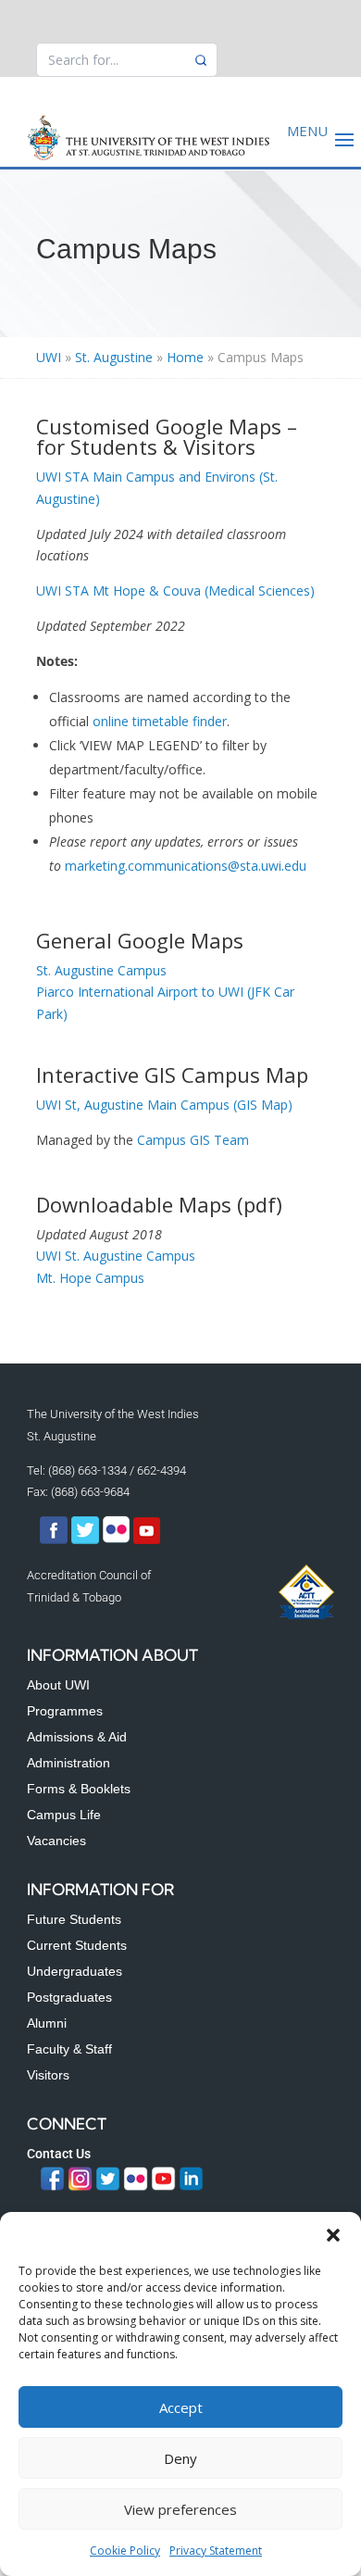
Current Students (77, 1945)
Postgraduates (69, 1997)
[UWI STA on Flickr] (118, 1540)
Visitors (48, 2075)
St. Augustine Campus (101, 970)
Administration (68, 1763)
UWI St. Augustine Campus (116, 1256)
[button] (333, 2235)
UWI (49, 357)
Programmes (65, 1711)
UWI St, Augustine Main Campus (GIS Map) (164, 1105)
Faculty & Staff (69, 2049)
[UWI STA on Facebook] (54, 1540)
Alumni (47, 2023)
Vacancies (56, 1841)
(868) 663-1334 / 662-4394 (117, 1470)
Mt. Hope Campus (90, 1278)
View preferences (180, 2509)
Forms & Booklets (79, 1789)
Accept (181, 2407)
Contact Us (59, 2154)
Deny (180, 2458)
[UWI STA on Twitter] (87, 1540)
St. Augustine (114, 357)
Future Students (74, 1919)
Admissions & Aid (77, 1737)
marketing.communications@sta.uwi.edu (186, 866)
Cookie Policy (125, 2551)
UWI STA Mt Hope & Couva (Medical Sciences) (175, 591)
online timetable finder (160, 721)
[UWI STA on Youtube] (147, 1540)
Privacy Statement (216, 2551)
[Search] (201, 60)
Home (185, 357)
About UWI (58, 1685)
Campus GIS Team (193, 1140)
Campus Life (64, 1815)
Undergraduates (75, 1971)
